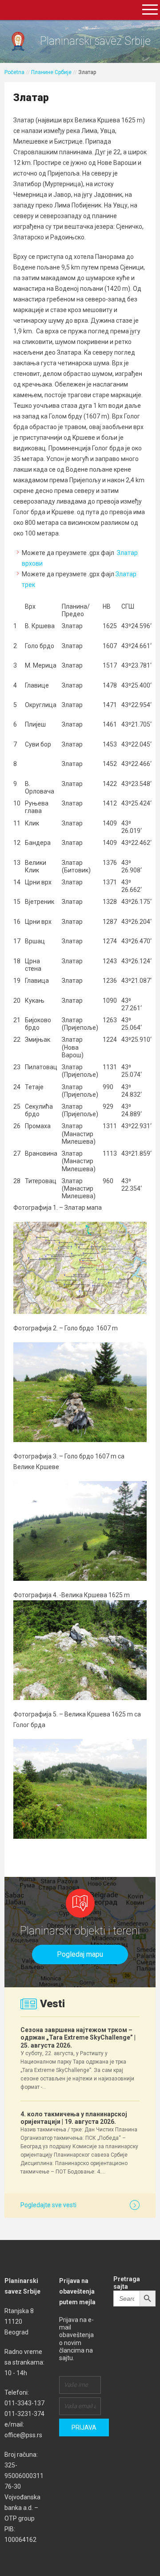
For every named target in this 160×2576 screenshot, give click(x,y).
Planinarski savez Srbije (95, 41)
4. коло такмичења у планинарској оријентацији (74, 2118)
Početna (14, 72)
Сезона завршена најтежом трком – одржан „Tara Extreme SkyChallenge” (78, 2037)
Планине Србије (51, 72)
